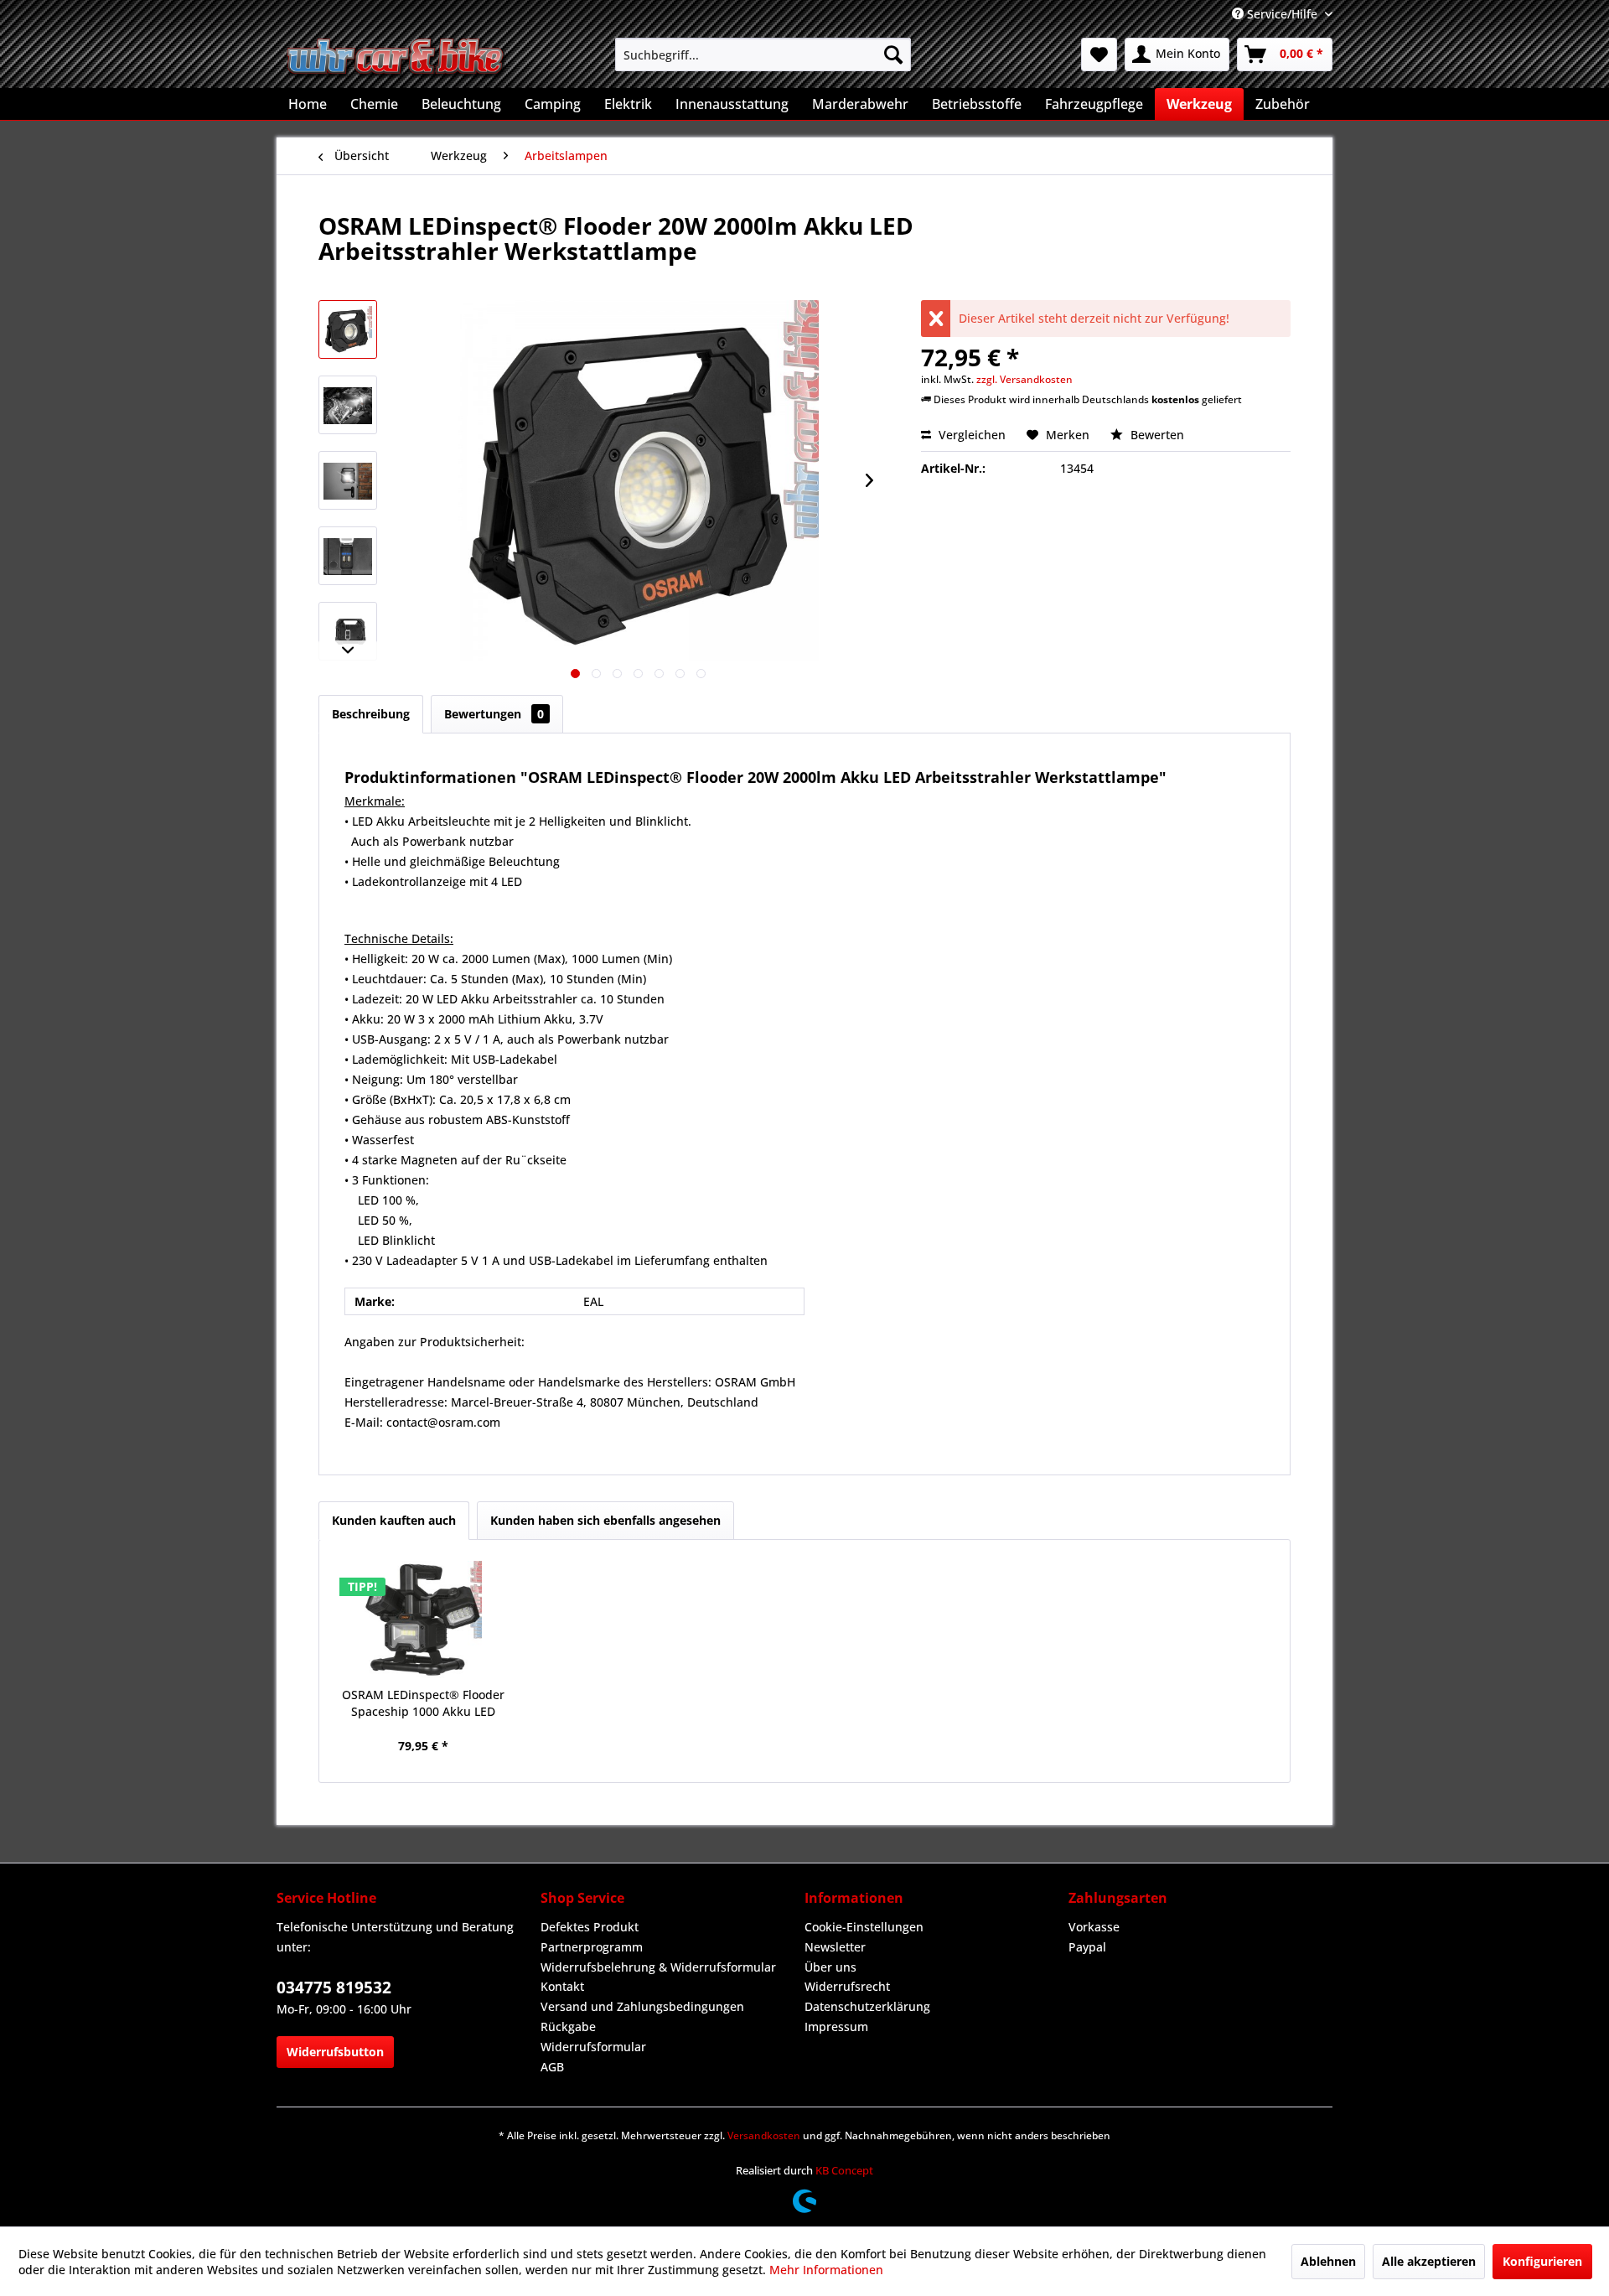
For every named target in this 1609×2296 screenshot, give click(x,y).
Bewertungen (494, 714)
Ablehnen (1328, 2261)
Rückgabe (568, 2026)
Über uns (830, 1967)
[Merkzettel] (1099, 54)
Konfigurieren (1542, 2261)
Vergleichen (970, 435)
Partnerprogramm (592, 1947)
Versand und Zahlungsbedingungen (642, 2006)
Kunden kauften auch (394, 1520)
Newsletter (835, 1947)
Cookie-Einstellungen (864, 1927)
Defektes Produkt (590, 1927)
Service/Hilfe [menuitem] (1282, 14)
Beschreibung (371, 714)
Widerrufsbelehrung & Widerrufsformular (658, 1967)
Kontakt (562, 1986)
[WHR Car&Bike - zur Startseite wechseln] (396, 59)
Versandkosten (764, 2135)
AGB (552, 2067)
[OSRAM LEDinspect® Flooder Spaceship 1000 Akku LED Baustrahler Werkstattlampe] (423, 1620)
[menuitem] (763, 54)
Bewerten (1156, 435)
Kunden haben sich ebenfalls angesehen (605, 1520)
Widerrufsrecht (847, 1986)
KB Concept (844, 2170)
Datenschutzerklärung (867, 2006)
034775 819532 (334, 1988)
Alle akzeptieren (1429, 2261)
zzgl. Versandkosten (1024, 379)
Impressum (836, 2026)
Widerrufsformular (593, 2047)
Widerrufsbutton (335, 2052)
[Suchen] (893, 54)
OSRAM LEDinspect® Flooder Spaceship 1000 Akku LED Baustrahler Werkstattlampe (423, 1703)
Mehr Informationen (826, 2270)
